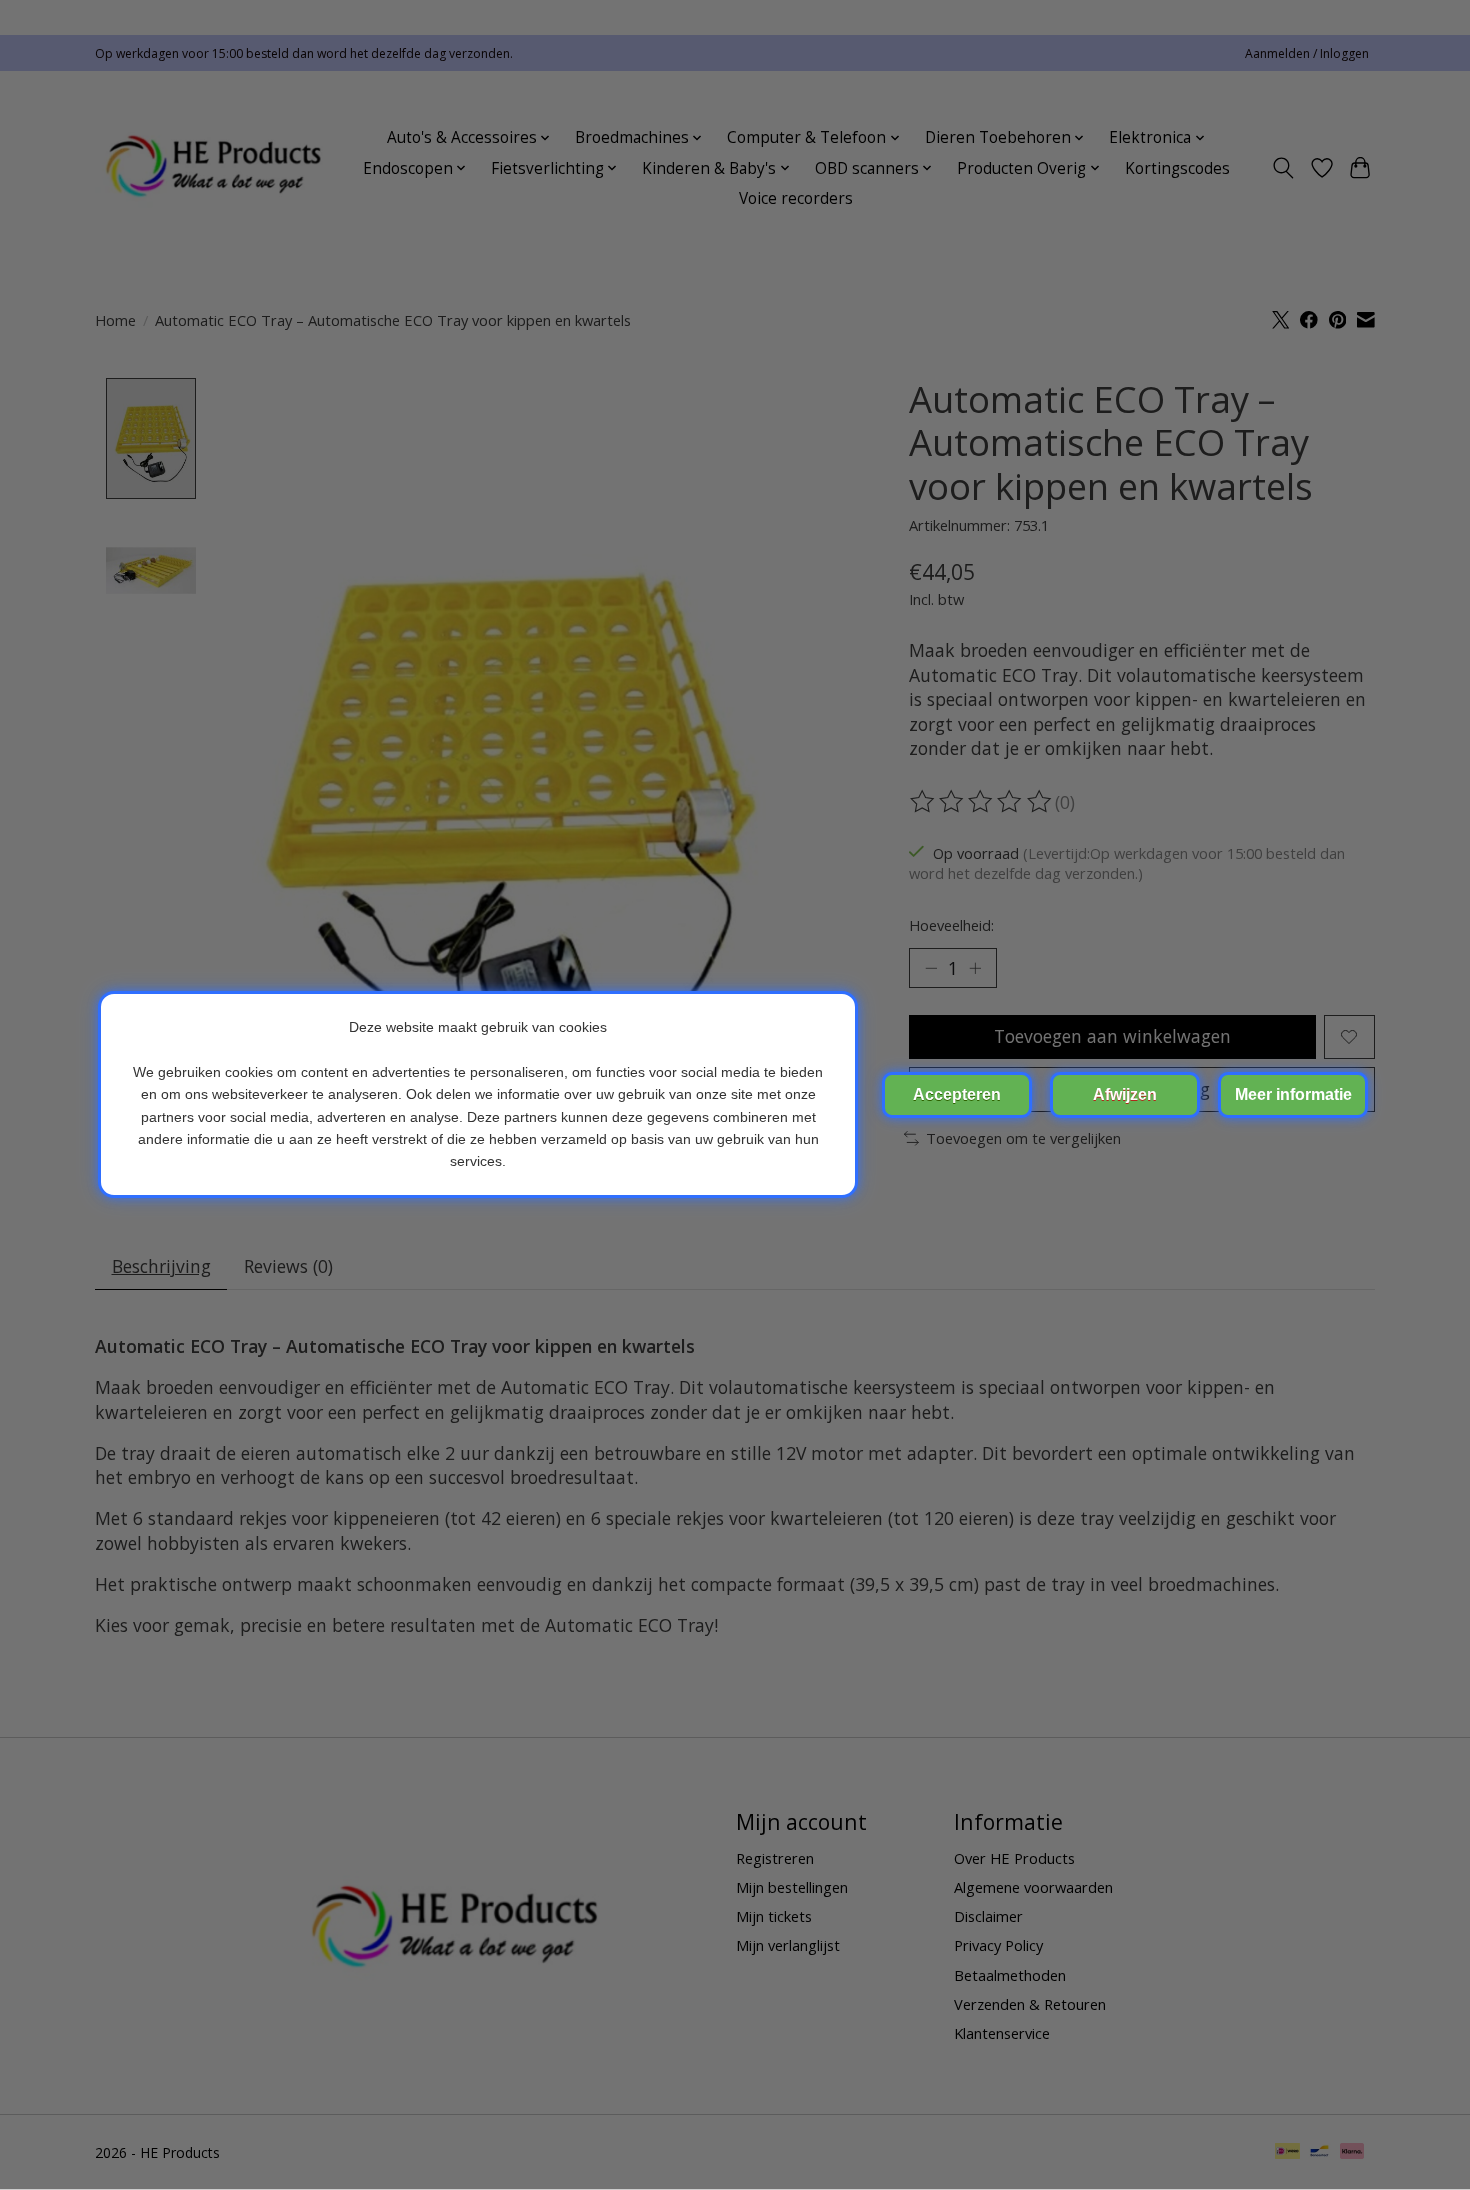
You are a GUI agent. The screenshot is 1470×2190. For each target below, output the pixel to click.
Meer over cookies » (1293, 1095)
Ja (957, 1095)
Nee (1125, 1095)
